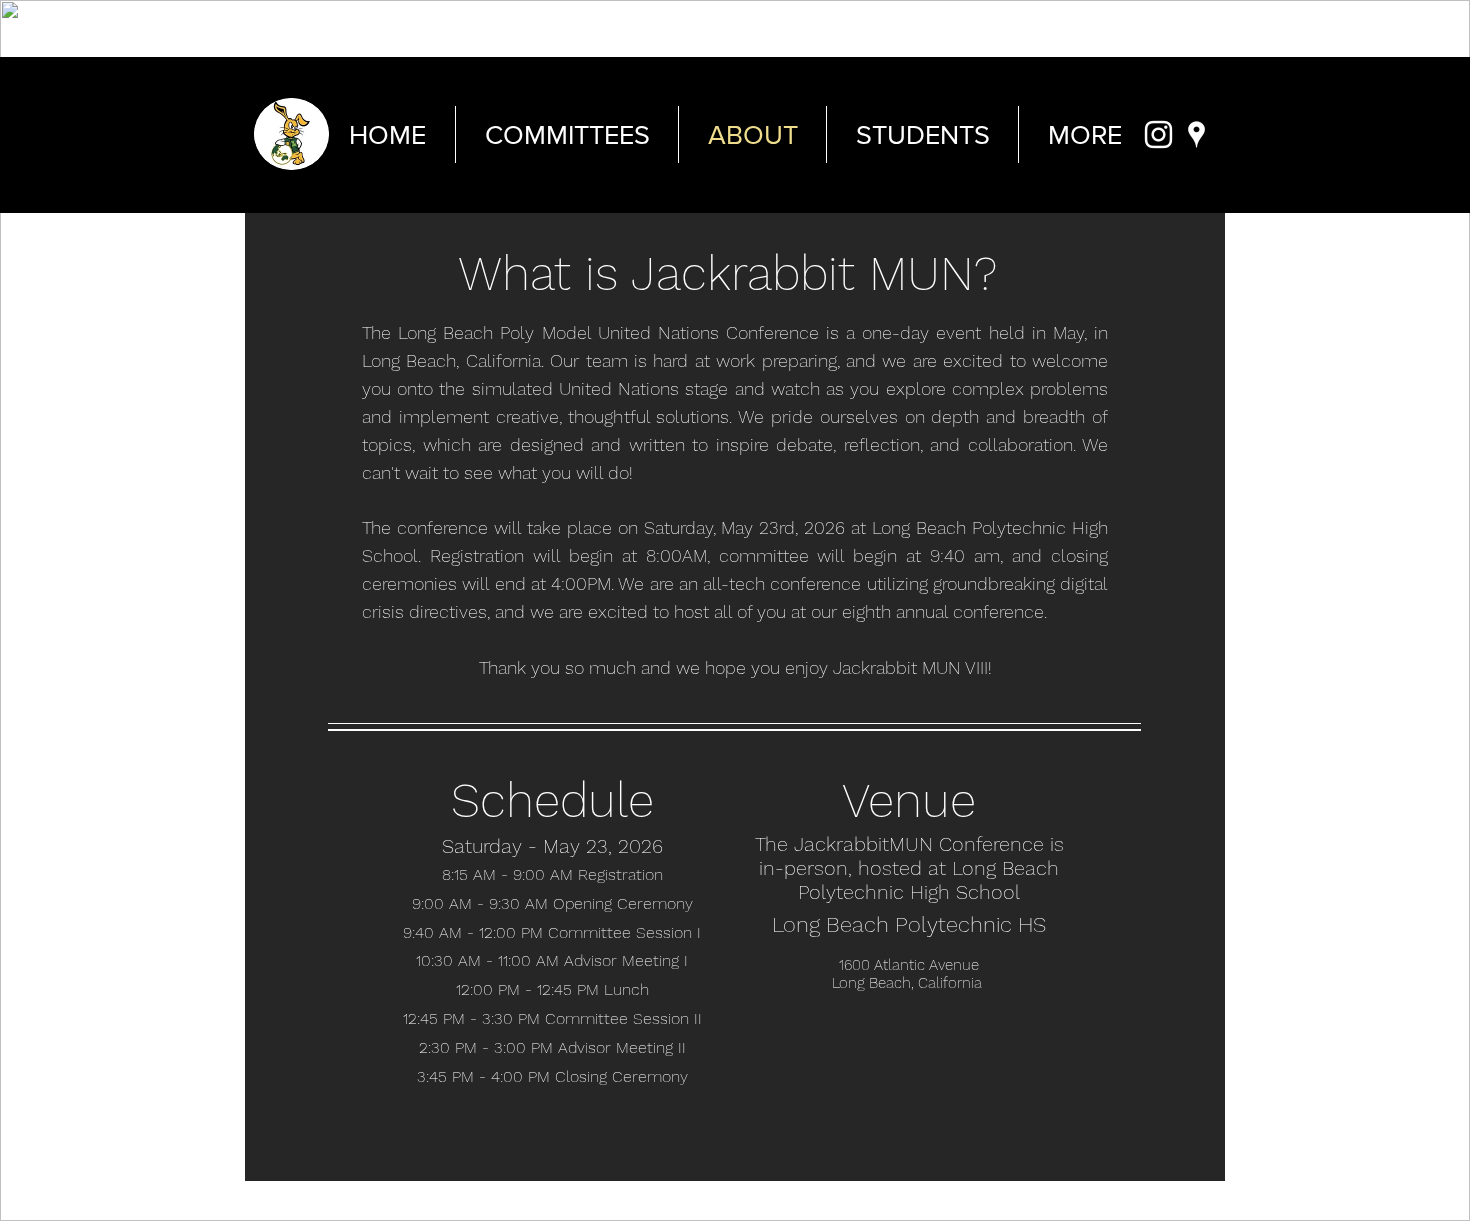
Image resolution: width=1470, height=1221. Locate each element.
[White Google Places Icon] (1196, 134)
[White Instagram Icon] (1158, 134)
